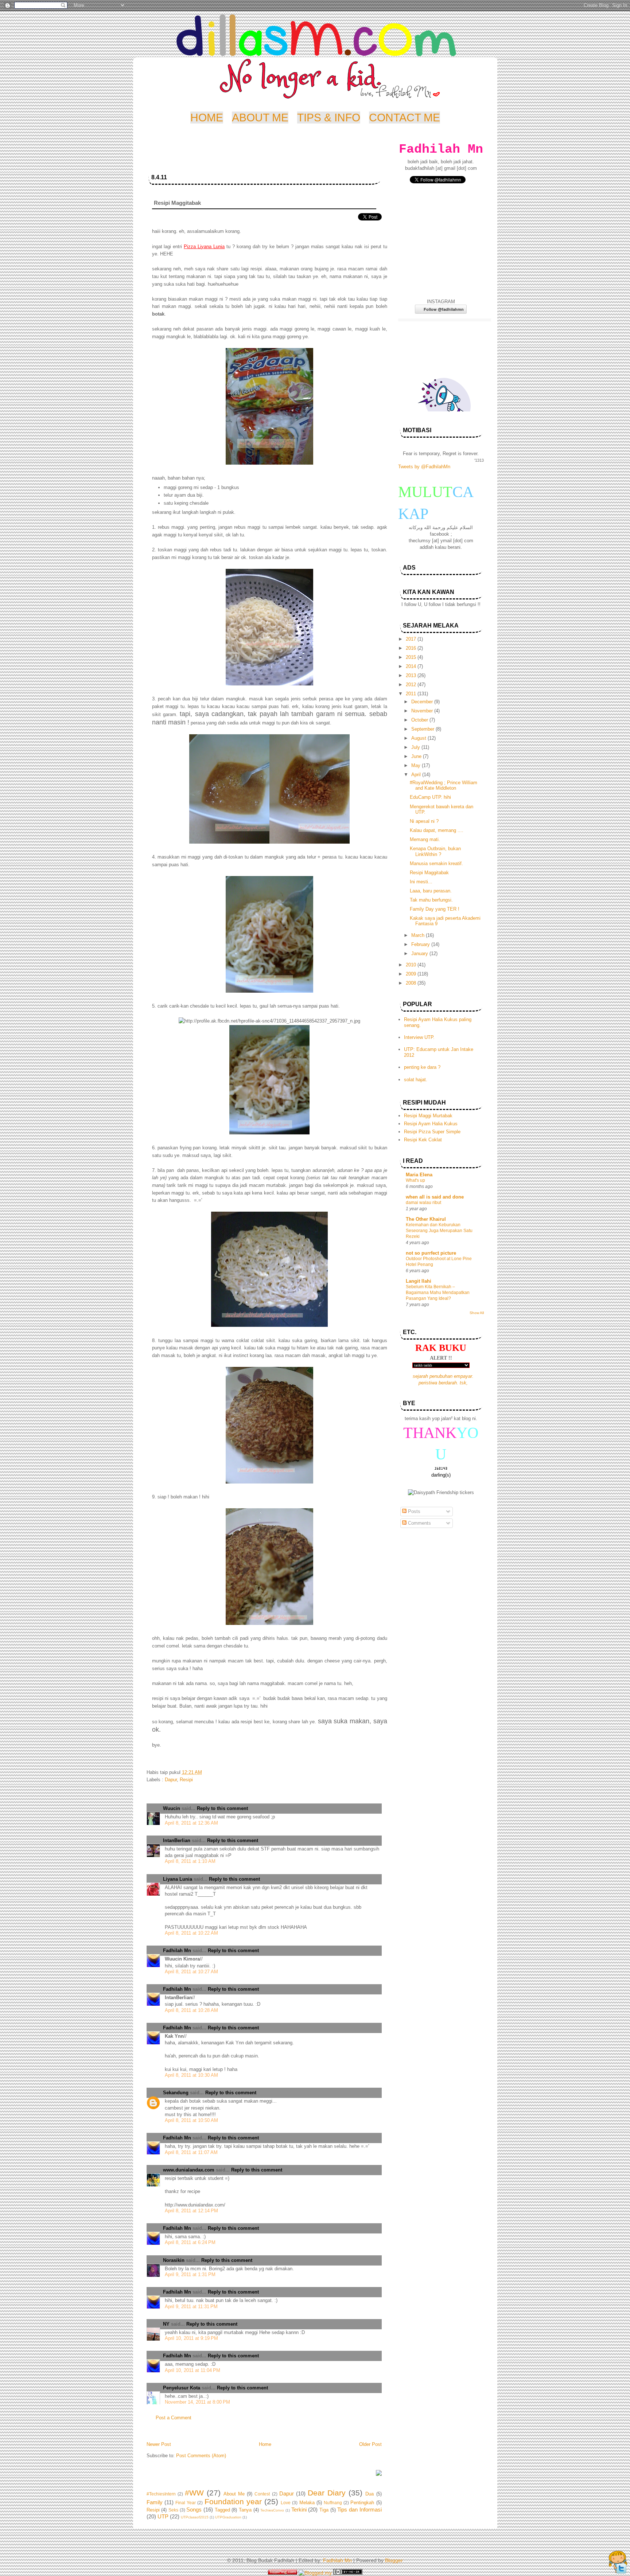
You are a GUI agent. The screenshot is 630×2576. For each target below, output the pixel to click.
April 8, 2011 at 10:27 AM (191, 1972)
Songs (194, 2509)
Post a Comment (174, 2418)
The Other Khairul (426, 1219)
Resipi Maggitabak (429, 873)
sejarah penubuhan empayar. (443, 1376)
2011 (412, 694)
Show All (477, 1313)
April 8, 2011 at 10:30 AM (191, 2075)
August (419, 738)
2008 (412, 983)
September (423, 729)
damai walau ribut (423, 1203)
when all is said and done (435, 1197)
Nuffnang (333, 2503)
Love (286, 2503)
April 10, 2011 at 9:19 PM (191, 2338)
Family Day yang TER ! (435, 909)
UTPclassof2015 (195, 2517)
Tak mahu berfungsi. (431, 900)
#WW (194, 2493)
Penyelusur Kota (182, 2388)
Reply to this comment (222, 1808)
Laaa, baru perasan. (431, 891)
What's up (415, 1180)
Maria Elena (419, 1175)
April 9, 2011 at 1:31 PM (190, 2274)
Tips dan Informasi (359, 2509)
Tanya (245, 2510)
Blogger (394, 2560)
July (416, 747)
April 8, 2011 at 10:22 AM (191, 1933)
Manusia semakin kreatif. (436, 863)
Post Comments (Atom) (201, 2456)
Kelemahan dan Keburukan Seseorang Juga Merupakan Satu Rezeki (439, 1231)
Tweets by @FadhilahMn (424, 467)
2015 (412, 657)
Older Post (370, 2444)
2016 (412, 648)
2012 (412, 685)
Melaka (307, 2503)
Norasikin (174, 2260)
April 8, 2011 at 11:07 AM (191, 2152)
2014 (412, 666)
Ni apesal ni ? (424, 821)
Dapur (171, 1780)
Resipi (186, 1780)
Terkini (299, 2509)
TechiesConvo (272, 2510)
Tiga (324, 2510)
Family (155, 2502)
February (421, 944)
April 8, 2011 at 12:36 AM (191, 1823)
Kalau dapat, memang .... (437, 830)
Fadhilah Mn (177, 1950)
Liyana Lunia (178, 1879)
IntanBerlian (177, 1840)
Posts (413, 1511)
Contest (262, 2494)
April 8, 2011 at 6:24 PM (190, 2242)
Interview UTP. (419, 1037)
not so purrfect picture (431, 1253)
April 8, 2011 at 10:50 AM (191, 2120)
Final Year (186, 2503)
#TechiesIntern (161, 2494)
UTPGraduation (228, 2517)
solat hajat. (416, 1080)
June (417, 756)
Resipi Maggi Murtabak (428, 1116)
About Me (234, 2494)
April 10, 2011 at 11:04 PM (192, 2370)
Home (265, 2444)
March (419, 935)
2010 (412, 965)
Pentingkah (362, 2503)
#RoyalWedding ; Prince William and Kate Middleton (444, 785)
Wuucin (172, 1808)
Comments (419, 1523)
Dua (370, 2494)
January (420, 953)
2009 (412, 974)
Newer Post (159, 2444)
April (417, 775)
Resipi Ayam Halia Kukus (431, 1124)
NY (166, 2324)
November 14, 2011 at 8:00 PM (197, 2402)
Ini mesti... (421, 882)
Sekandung (176, 2093)
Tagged (222, 2510)
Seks (173, 2510)
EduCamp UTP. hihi (430, 797)
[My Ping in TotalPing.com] (283, 2573)
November (423, 711)
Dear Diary (327, 2493)
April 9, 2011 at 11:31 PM (191, 2307)
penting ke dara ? (422, 1067)
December (423, 702)
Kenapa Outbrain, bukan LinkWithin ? (435, 851)
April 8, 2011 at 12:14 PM (191, 2211)
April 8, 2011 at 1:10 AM (190, 1861)
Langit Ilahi (419, 1281)
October (420, 720)
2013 (412, 675)
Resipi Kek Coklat (423, 1140)
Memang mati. (425, 839)
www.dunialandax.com (189, 2170)
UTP (163, 2516)
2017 (412, 639)
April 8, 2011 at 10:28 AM (191, 2010)
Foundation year (233, 2501)
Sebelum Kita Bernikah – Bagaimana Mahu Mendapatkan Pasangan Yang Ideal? (438, 1293)
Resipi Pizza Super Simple (432, 1132)
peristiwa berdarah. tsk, (443, 1383)
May (417, 765)
